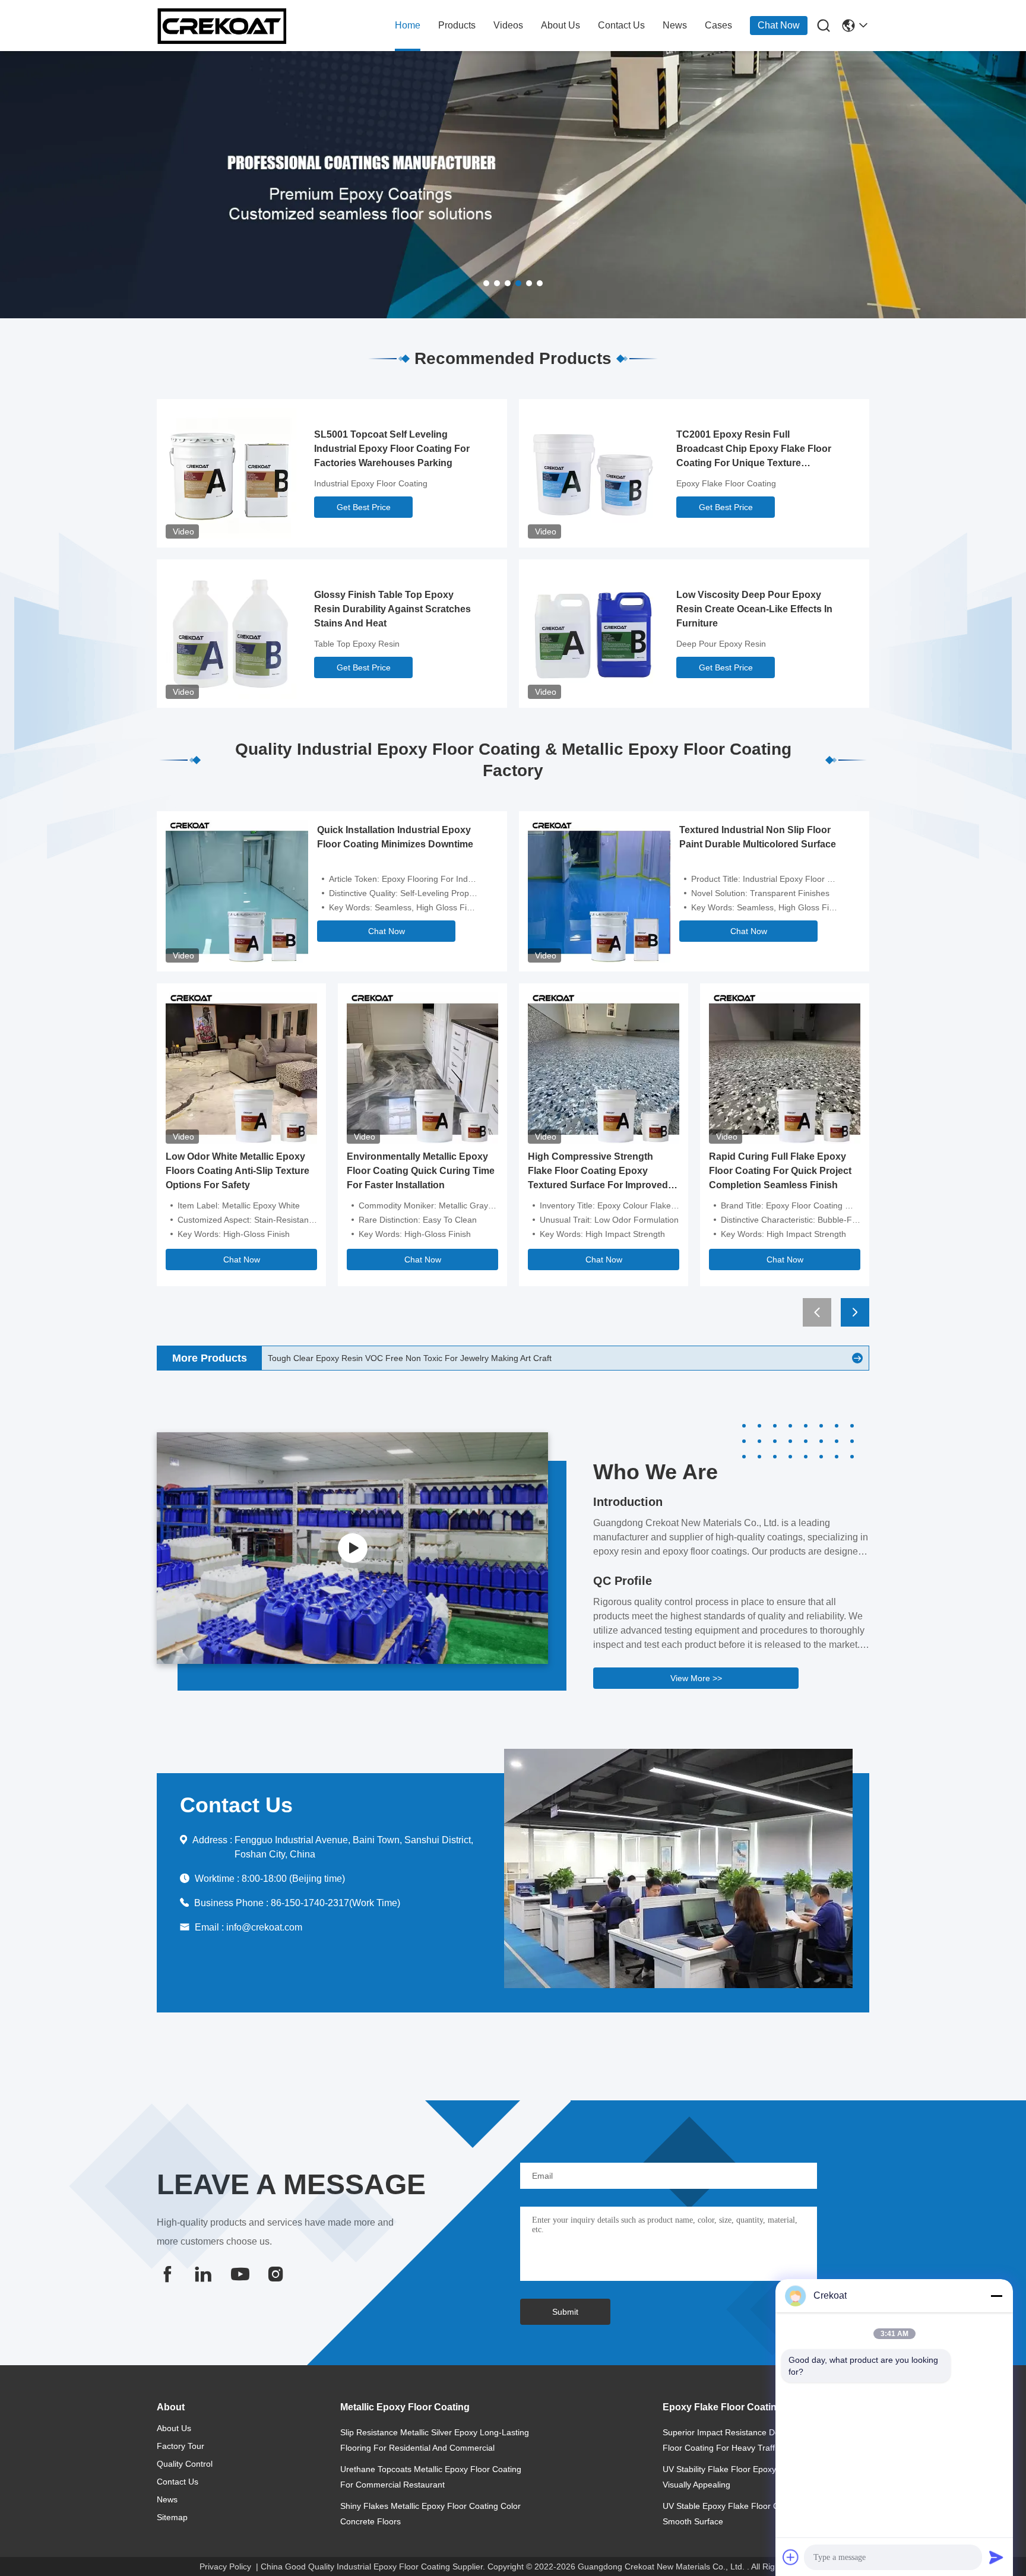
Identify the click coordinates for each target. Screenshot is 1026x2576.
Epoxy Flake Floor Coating (726, 483)
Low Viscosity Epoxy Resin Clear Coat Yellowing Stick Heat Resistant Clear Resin (420, 1358)
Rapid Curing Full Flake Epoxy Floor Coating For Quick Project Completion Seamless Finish (780, 1171)
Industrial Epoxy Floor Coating (371, 483)
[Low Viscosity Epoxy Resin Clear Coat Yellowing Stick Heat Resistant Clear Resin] (857, 1358)
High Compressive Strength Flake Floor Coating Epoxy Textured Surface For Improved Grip (598, 1172)
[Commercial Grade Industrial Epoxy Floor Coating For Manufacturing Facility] (352, 1548)
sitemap (172, 2517)
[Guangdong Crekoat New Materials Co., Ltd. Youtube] (239, 2274)
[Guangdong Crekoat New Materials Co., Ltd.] (222, 26)
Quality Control (185, 2464)
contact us (621, 25)
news (675, 25)
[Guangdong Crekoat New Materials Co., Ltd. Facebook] (167, 2274)
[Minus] (996, 2296)
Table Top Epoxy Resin (357, 644)
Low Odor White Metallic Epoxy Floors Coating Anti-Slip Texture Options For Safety (237, 1171)
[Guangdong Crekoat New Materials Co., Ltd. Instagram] (275, 2274)
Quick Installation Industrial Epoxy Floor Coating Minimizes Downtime (395, 837)
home (408, 25)
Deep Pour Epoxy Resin (721, 644)
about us (560, 25)
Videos (508, 25)
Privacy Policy (225, 2566)
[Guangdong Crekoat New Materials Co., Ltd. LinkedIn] (203, 2274)
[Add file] (791, 2557)
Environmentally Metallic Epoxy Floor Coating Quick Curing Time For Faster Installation (421, 1171)
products (457, 25)
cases (718, 25)
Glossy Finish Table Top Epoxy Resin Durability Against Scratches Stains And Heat (392, 609)
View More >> (696, 1678)
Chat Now (779, 25)
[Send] (996, 2557)
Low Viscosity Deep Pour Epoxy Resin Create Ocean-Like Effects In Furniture (754, 609)
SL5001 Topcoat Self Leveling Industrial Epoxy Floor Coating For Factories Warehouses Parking (392, 449)
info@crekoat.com (264, 1927)
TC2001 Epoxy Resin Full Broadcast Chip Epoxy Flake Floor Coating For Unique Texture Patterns (754, 450)
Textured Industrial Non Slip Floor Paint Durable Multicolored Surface (758, 837)
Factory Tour (180, 2446)
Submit (565, 2312)
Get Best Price (364, 507)
